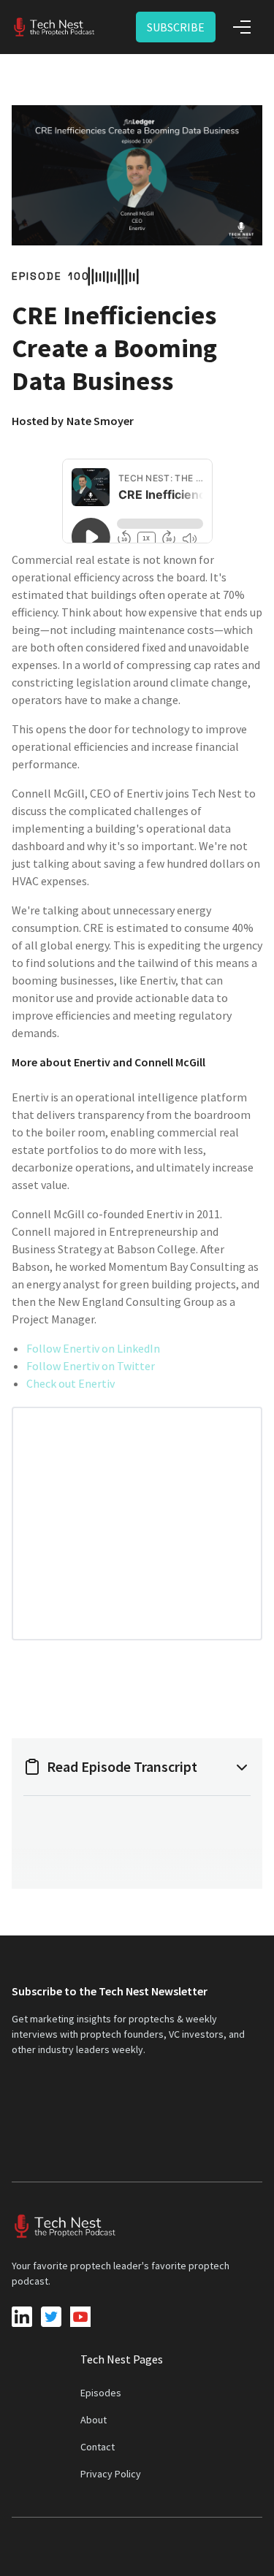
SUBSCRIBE (176, 27)
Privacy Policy (111, 2474)
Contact (98, 2447)
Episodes (101, 2393)
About (94, 2420)
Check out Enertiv (71, 1383)
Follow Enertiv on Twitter (91, 1366)
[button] (242, 27)
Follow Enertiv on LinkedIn (93, 1348)
